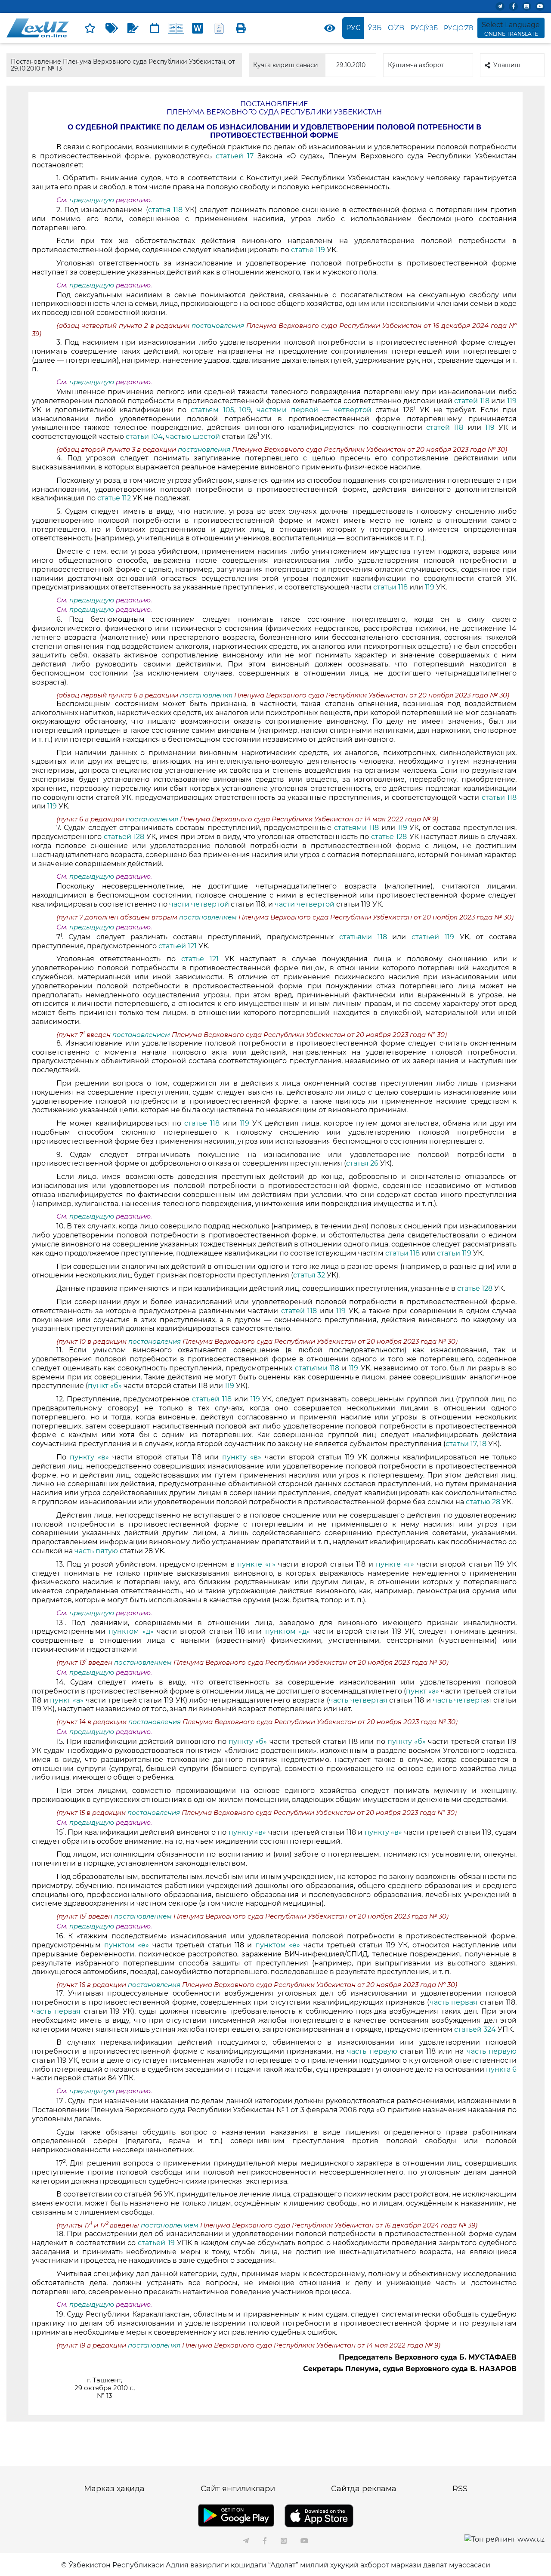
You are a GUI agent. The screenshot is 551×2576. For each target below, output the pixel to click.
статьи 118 (390, 587)
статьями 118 (356, 828)
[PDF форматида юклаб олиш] (219, 28)
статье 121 (200, 959)
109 (245, 410)
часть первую (372, 2051)
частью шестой (194, 437)
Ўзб (375, 28)
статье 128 (389, 837)
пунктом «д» (133, 1631)
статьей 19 (156, 2243)
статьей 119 (433, 937)
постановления (219, 326)
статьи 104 (144, 437)
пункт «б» (105, 1386)
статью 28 (483, 1502)
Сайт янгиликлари (238, 2489)
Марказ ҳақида (114, 2489)
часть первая (454, 2002)
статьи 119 (454, 1253)
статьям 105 (212, 410)
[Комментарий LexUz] (133, 28)
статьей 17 (237, 156)
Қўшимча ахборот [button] (416, 65)
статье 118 (202, 1123)
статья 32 (309, 1275)
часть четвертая (359, 1700)
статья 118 (165, 210)
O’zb (396, 28)
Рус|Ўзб (424, 28)
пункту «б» (248, 1741)
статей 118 (472, 401)
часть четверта (460, 1700)
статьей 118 (212, 1399)
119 (512, 401)
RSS (460, 2489)
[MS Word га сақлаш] (198, 28)
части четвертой (199, 904)
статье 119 (308, 250)
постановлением (209, 917)
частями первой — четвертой (314, 410)
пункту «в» (89, 1457)
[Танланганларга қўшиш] (90, 28)
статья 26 (362, 1163)
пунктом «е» (127, 1945)
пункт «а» (423, 1691)
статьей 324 (475, 2029)
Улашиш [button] (507, 65)
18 (483, 1444)
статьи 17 (461, 1444)
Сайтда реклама (364, 2489)
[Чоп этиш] (241, 28)
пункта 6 (501, 2069)
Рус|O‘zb (459, 28)
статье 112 (114, 498)
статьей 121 (178, 946)
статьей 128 (124, 837)
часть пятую (97, 1551)
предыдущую (92, 200)
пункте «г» (256, 1564)
